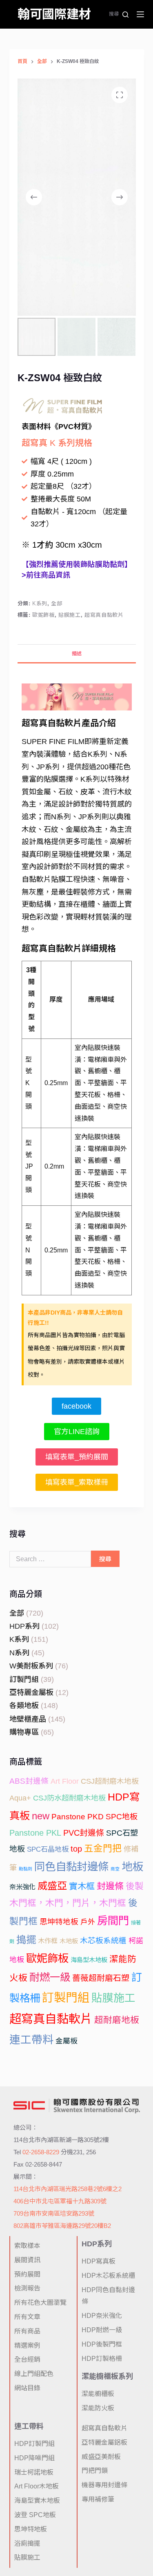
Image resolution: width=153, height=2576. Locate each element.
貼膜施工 (70, 615)
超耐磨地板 (117, 2020)
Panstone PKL (35, 1833)
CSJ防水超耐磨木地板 (69, 1798)
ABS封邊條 (29, 1781)
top (76, 1849)
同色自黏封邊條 (71, 1867)
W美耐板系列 (31, 1666)
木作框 (48, 1941)
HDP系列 (24, 1626)
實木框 (82, 1886)
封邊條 (110, 1886)
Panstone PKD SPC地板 (94, 1817)
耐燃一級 (50, 1977)
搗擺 (26, 1940)
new (41, 1816)
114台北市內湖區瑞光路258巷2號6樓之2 (68, 2189)
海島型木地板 (89, 1960)
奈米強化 (22, 1887)
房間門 (113, 1921)
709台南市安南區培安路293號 (54, 2213)
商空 (115, 1869)
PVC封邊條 (84, 1833)
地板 (133, 1867)
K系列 (40, 604)
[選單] (140, 14)
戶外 (88, 1922)
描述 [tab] (77, 654)
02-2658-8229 (41, 2152)
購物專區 (24, 1732)
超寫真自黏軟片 (104, 615)
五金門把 (103, 1848)
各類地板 (24, 1706)
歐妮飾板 (43, 615)
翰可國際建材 (54, 14)
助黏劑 (25, 1869)
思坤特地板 (59, 1922)
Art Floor (65, 1781)
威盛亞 (52, 1886)
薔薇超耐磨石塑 (101, 1978)
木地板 (69, 1941)
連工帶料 (31, 2040)
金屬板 (67, 2041)
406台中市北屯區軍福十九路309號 (60, 2201)
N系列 (19, 1653)
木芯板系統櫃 (103, 1941)
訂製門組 (24, 1679)
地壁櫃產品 (28, 1719)
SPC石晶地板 (48, 1849)
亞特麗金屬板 (31, 1693)
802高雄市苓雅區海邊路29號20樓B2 (62, 2226)
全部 (57, 604)
